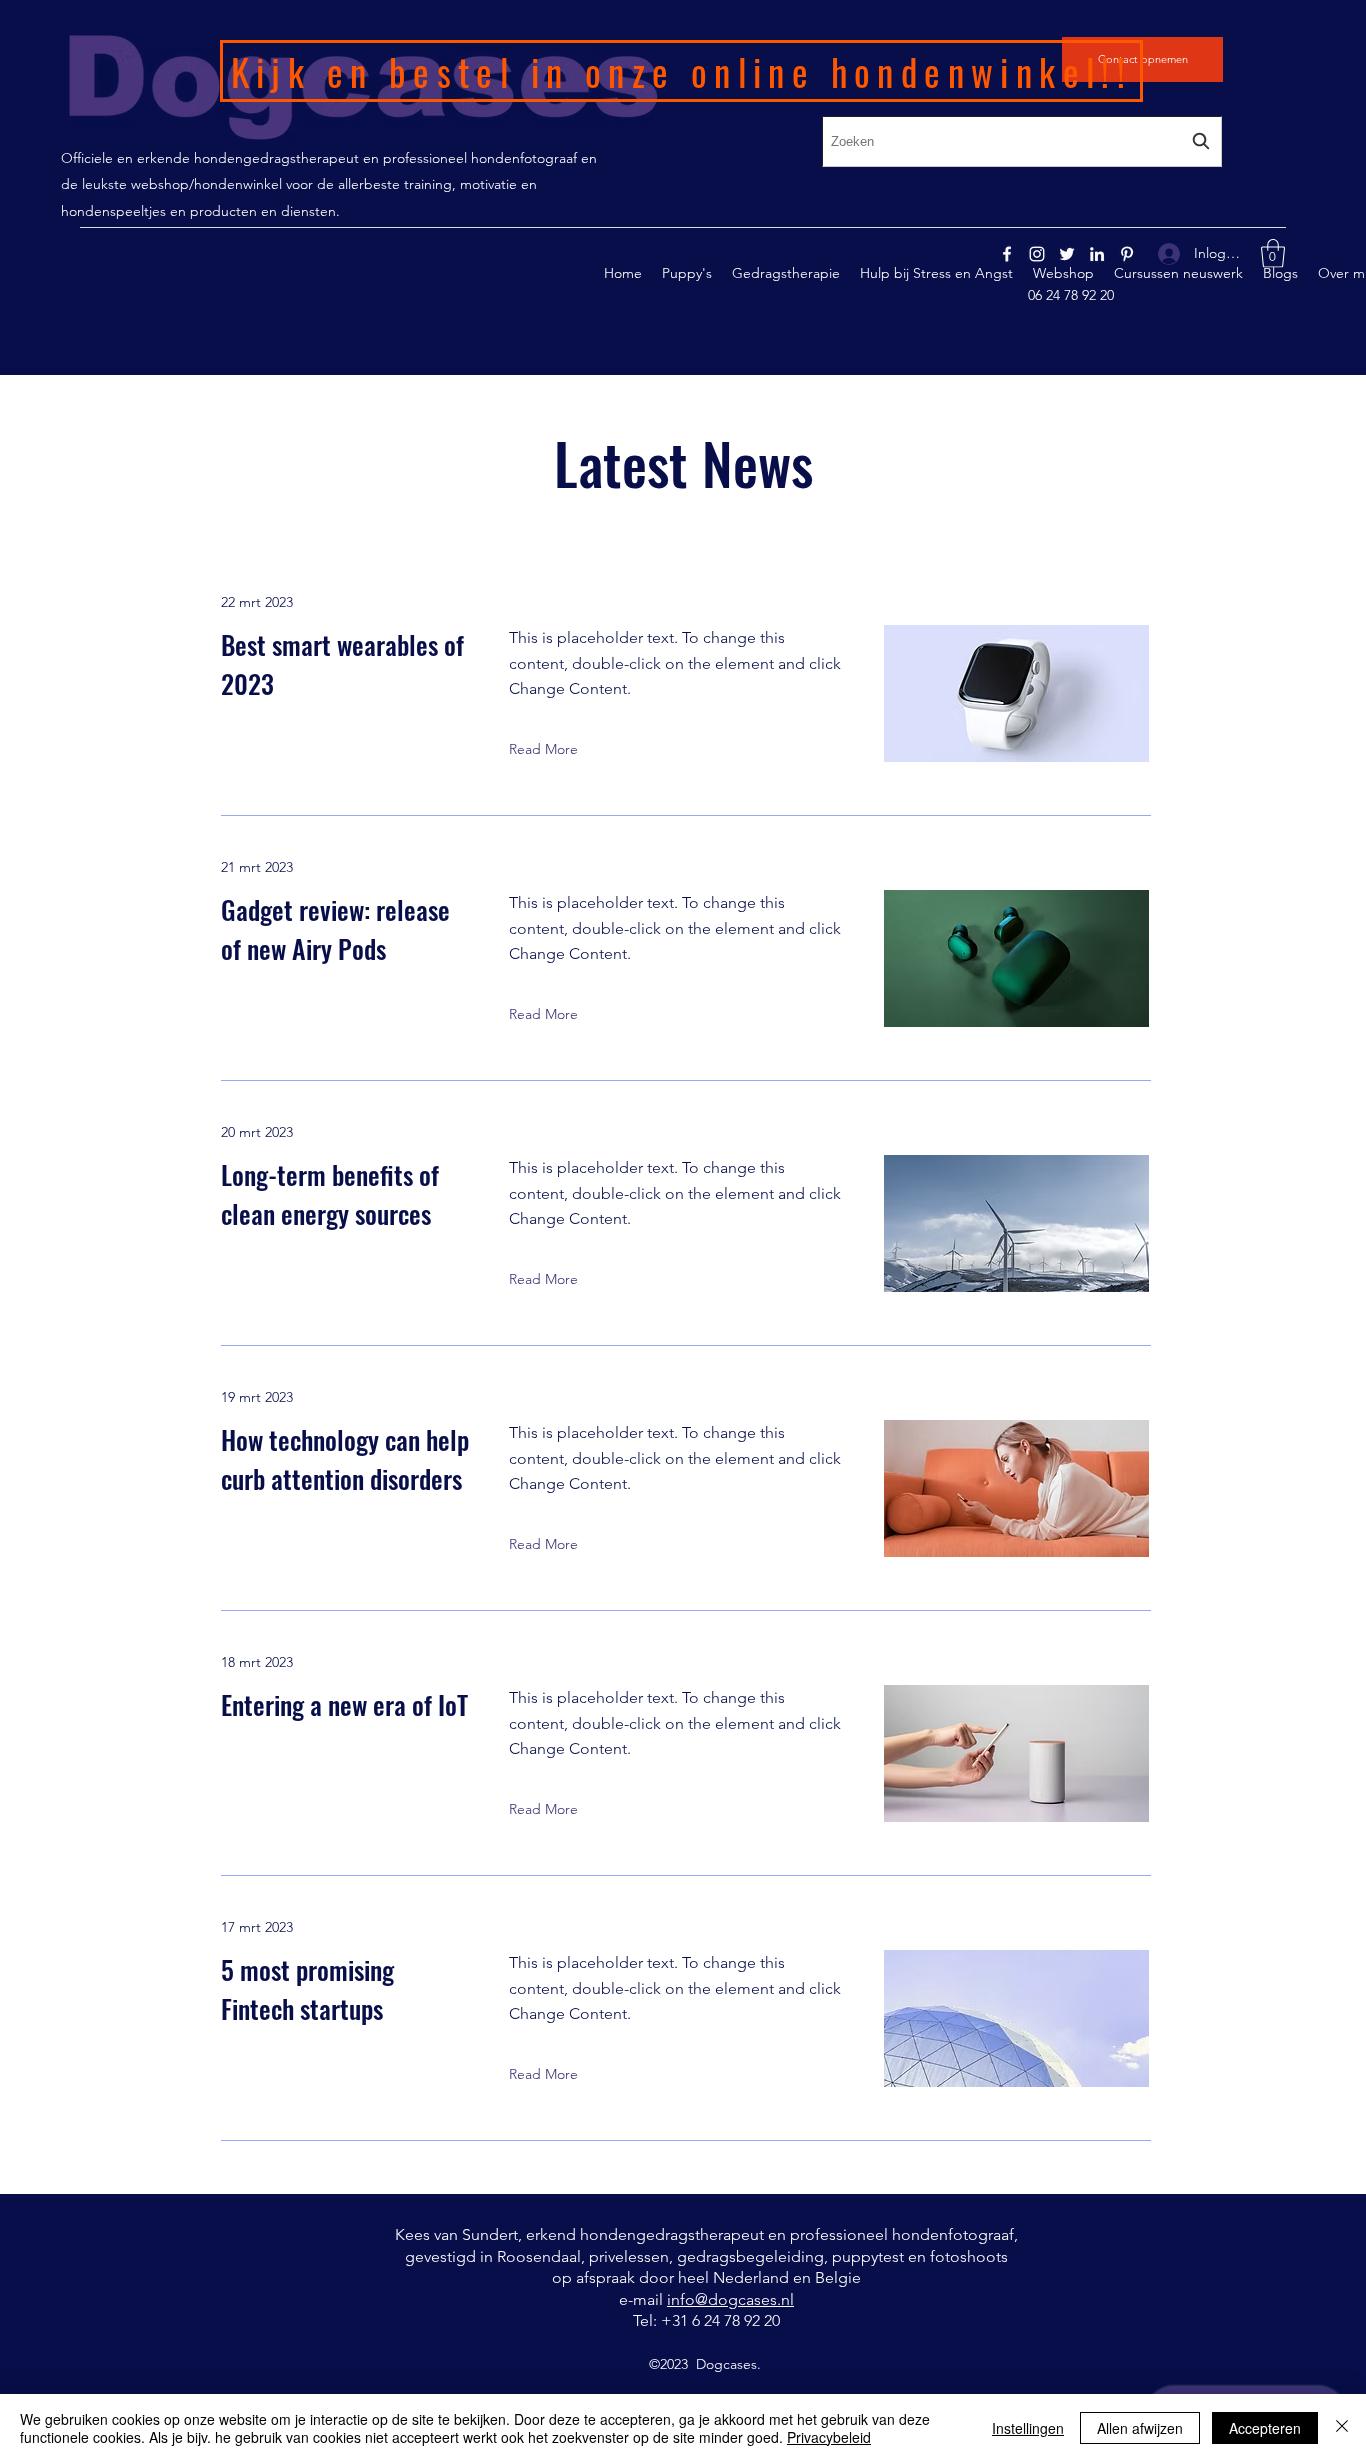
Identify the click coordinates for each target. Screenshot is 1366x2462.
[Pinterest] (1127, 254)
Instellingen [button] (1028, 2428)
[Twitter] (1067, 254)
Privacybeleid (829, 2437)
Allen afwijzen (1140, 2428)
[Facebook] (1007, 254)
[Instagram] (1037, 254)
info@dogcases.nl (730, 2299)
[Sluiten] (1342, 2428)
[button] (1273, 253)
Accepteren (1265, 2428)
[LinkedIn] (1097, 254)
